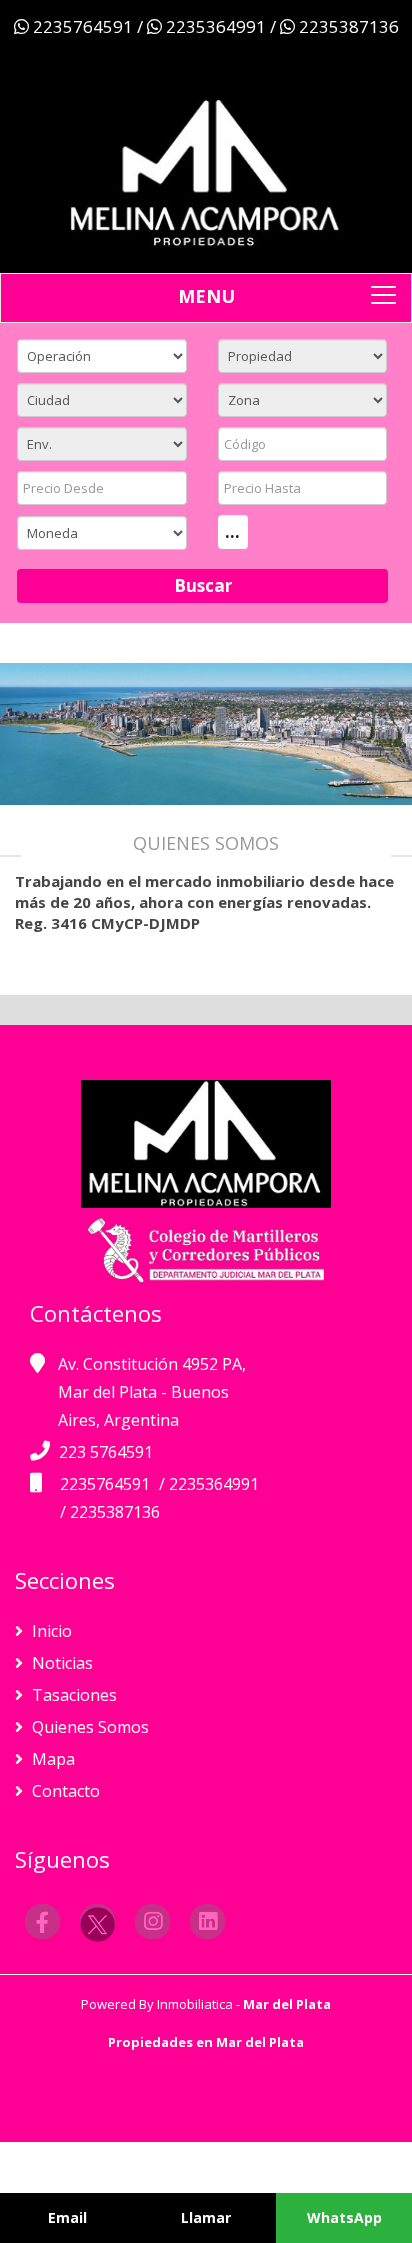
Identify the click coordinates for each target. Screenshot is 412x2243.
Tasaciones (72, 1695)
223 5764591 (106, 1452)
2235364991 (216, 26)
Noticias (60, 1663)
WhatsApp (344, 2217)
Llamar (206, 2217)
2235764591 (83, 26)
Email (67, 2217)
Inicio (50, 1631)
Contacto (64, 1791)
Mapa (51, 1759)
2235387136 (347, 26)
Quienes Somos (88, 1727)
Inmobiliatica (195, 2004)
